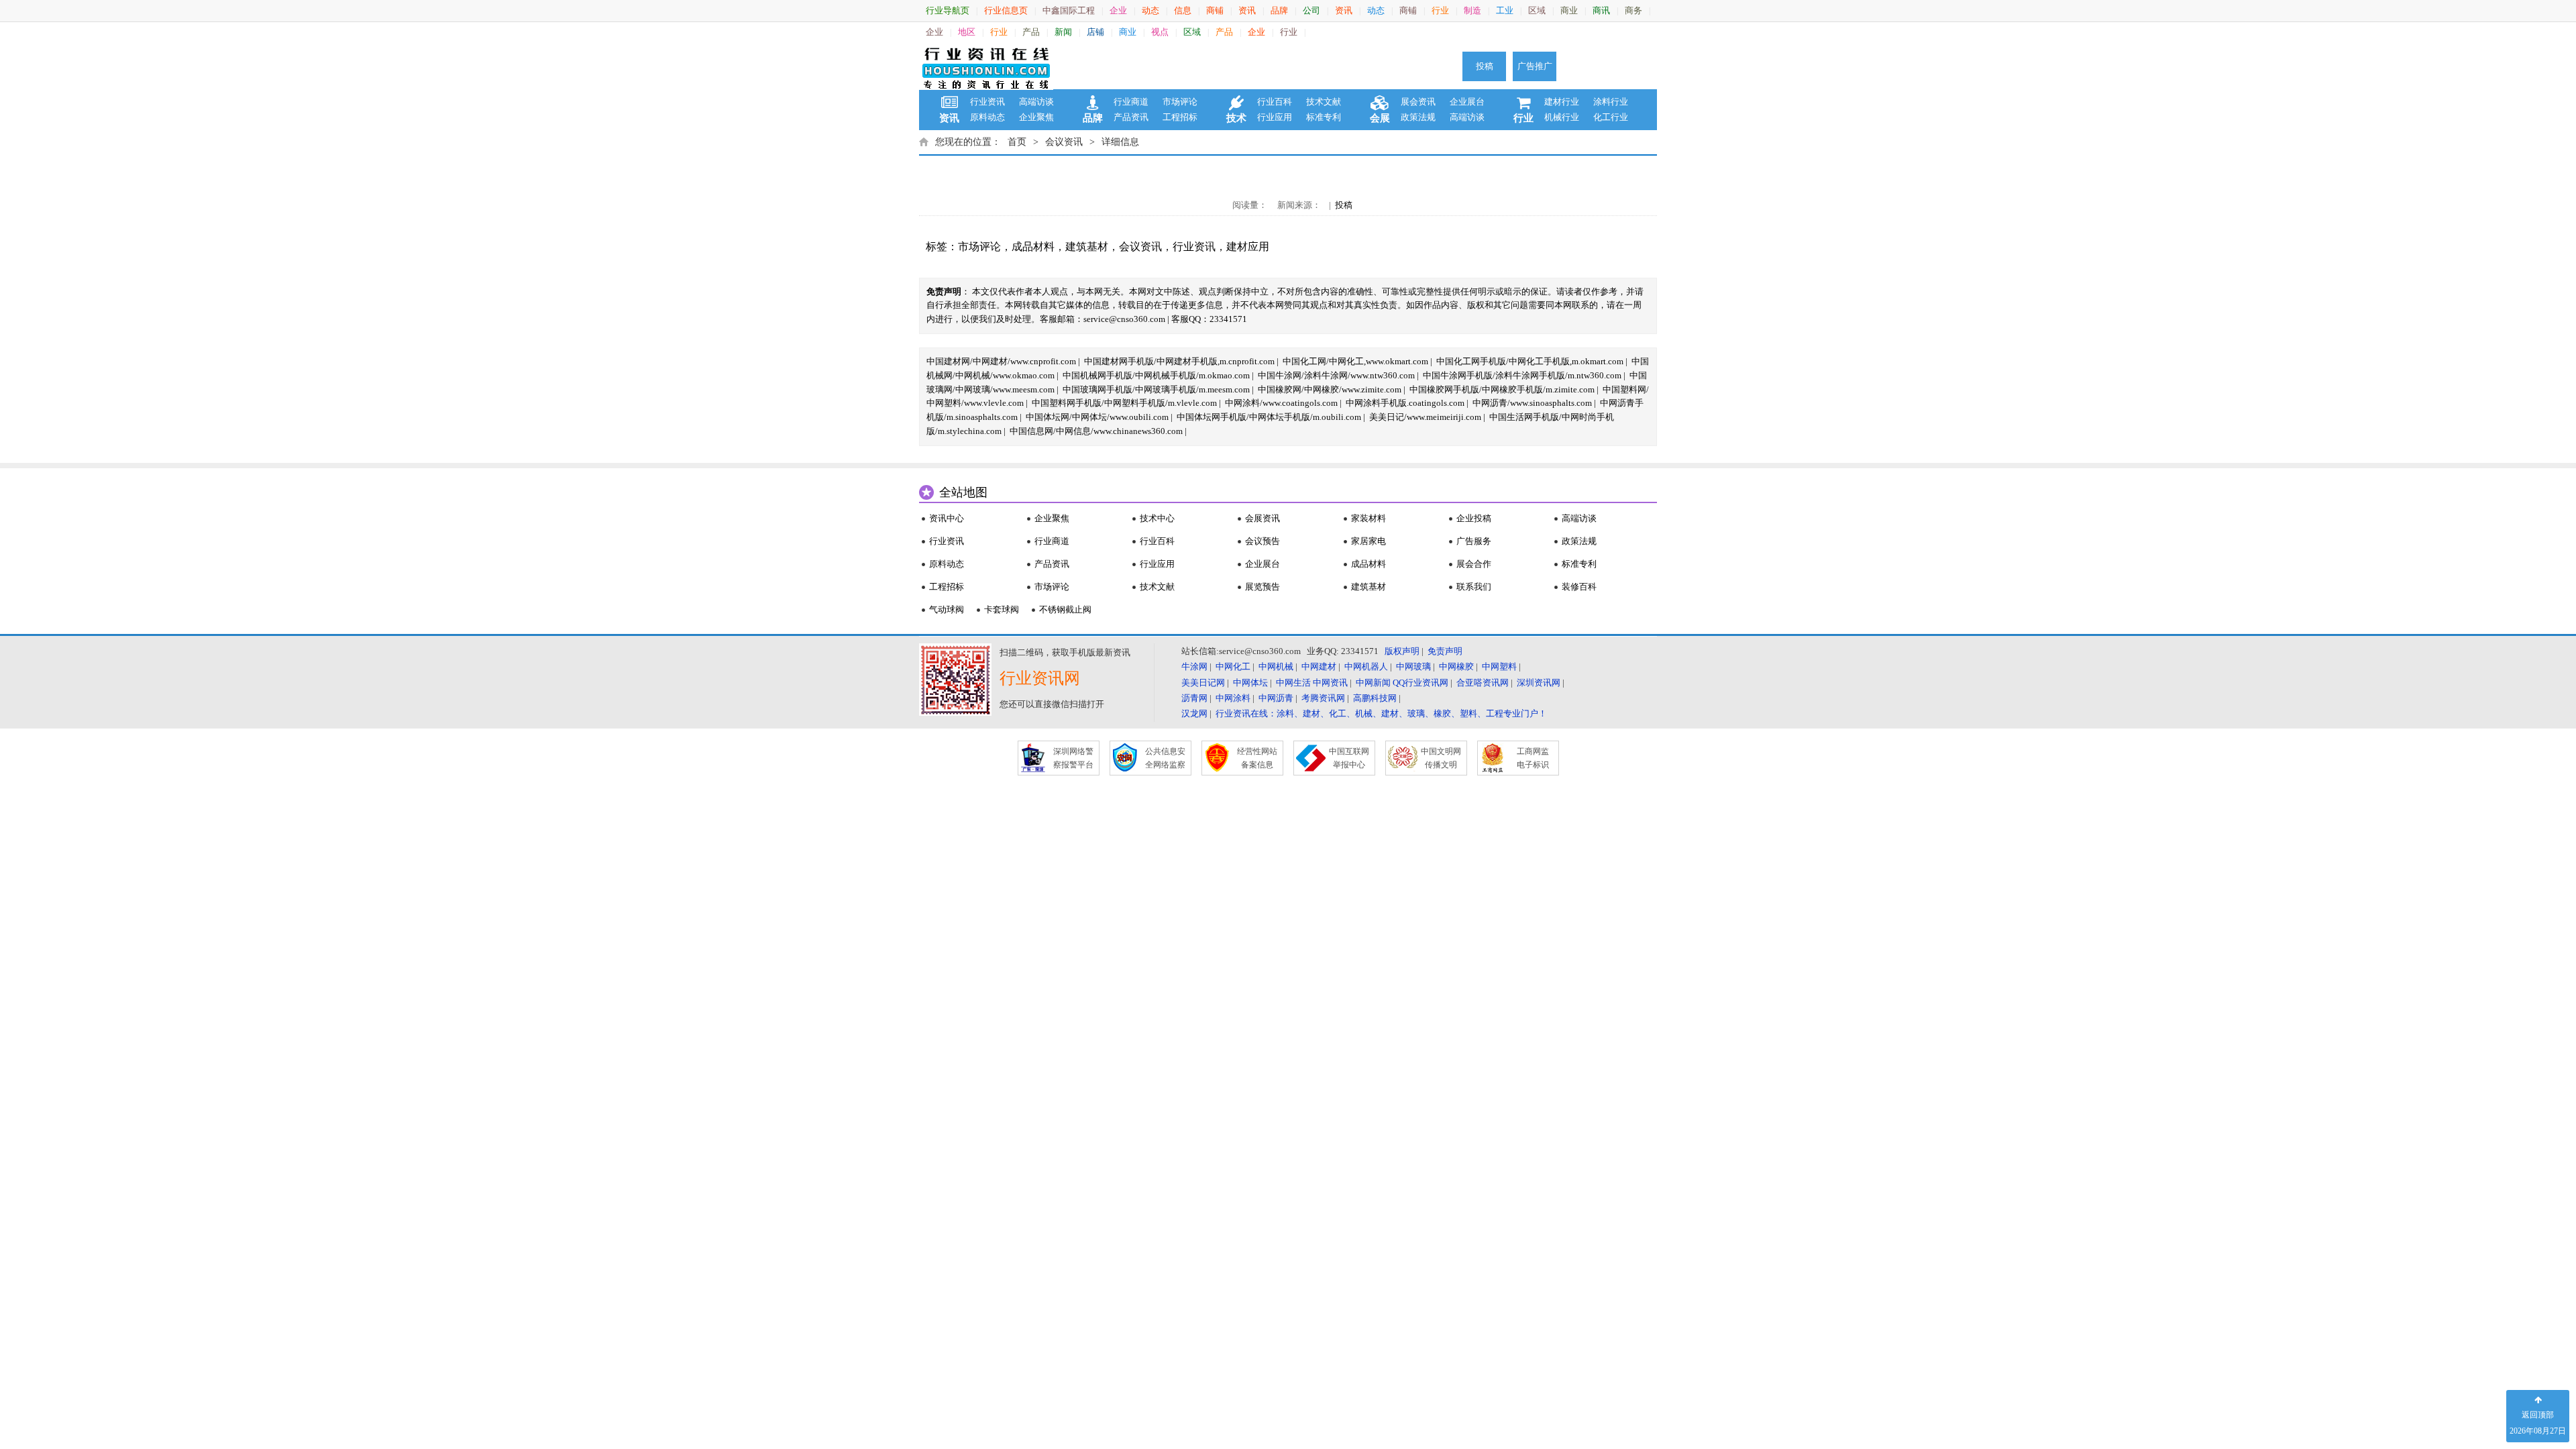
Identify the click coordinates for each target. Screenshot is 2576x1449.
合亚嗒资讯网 (1483, 683)
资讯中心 (947, 518)
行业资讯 (987, 102)
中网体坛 (1250, 683)
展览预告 (1263, 587)
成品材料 (1033, 247)
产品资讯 (1131, 117)
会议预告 (1263, 541)
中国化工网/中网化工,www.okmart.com (1355, 361)
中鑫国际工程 (1069, 10)
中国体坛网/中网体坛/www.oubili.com (1097, 417)
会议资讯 (1064, 142)
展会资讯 (1418, 102)
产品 (1031, 32)
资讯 (1247, 10)
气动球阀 (947, 609)
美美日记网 (1203, 683)
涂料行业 (1611, 102)
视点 (1160, 32)
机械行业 (1562, 117)
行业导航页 (948, 10)
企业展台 (1467, 102)
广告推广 (1535, 66)
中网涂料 (1233, 698)
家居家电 (1368, 541)
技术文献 (1324, 102)
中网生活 (1293, 683)
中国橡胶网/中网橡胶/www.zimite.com (1330, 389)
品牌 (1279, 10)
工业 (1505, 10)
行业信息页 (1006, 10)
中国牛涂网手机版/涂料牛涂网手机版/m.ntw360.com (1522, 375)
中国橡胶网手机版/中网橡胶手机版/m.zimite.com (1502, 389)
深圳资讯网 (1539, 683)
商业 (1569, 10)
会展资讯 (1263, 518)
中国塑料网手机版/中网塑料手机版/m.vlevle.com (1124, 403)
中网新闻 (1373, 683)
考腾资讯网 (1323, 698)
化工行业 (1611, 117)
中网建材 (1319, 666)
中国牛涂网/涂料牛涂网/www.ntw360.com (1336, 375)
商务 (1633, 10)
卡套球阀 (1002, 609)
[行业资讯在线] (986, 66)
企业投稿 (1474, 518)
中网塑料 (1499, 666)
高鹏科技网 (1375, 698)
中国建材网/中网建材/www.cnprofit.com (1001, 361)
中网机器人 (1366, 666)
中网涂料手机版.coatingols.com (1405, 403)
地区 (967, 32)
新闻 (1063, 32)
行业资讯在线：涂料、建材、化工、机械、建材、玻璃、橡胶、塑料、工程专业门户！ (1381, 713)
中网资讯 (1330, 683)
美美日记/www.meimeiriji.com (1425, 417)
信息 (1183, 10)
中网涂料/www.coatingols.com (1281, 403)
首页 (1017, 142)
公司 (1311, 10)
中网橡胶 (1456, 666)
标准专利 (1324, 117)
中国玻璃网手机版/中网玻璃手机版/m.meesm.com (1156, 389)
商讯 (1601, 10)
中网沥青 (1276, 698)
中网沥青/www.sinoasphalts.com (1532, 403)
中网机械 (1276, 666)
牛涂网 (1194, 666)
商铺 (1215, 10)
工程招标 (1180, 117)
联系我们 (1474, 587)
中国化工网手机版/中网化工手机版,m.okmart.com (1530, 361)
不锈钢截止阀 (1065, 609)
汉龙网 (1194, 713)
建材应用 (1248, 247)
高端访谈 (1036, 102)
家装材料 (1368, 518)
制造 (1472, 10)
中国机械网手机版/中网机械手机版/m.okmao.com (1156, 375)
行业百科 (1275, 102)
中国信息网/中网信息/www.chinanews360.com (1096, 431)
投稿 (1485, 66)
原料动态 (987, 117)
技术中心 (1157, 518)
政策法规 (1418, 117)
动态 (1150, 10)
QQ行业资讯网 (1420, 683)
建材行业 (1562, 102)
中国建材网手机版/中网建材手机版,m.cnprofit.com (1179, 361)
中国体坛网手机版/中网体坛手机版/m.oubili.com (1269, 417)
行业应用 (1275, 117)
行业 (1440, 10)
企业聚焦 (1036, 117)
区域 (1537, 10)
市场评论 (1180, 102)
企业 (1118, 10)
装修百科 (1579, 587)
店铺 (1095, 32)
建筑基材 (1087, 247)
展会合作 (1474, 564)
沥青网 (1194, 698)
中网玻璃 (1413, 666)
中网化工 (1233, 666)
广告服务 (1474, 541)
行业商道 (1131, 102)
